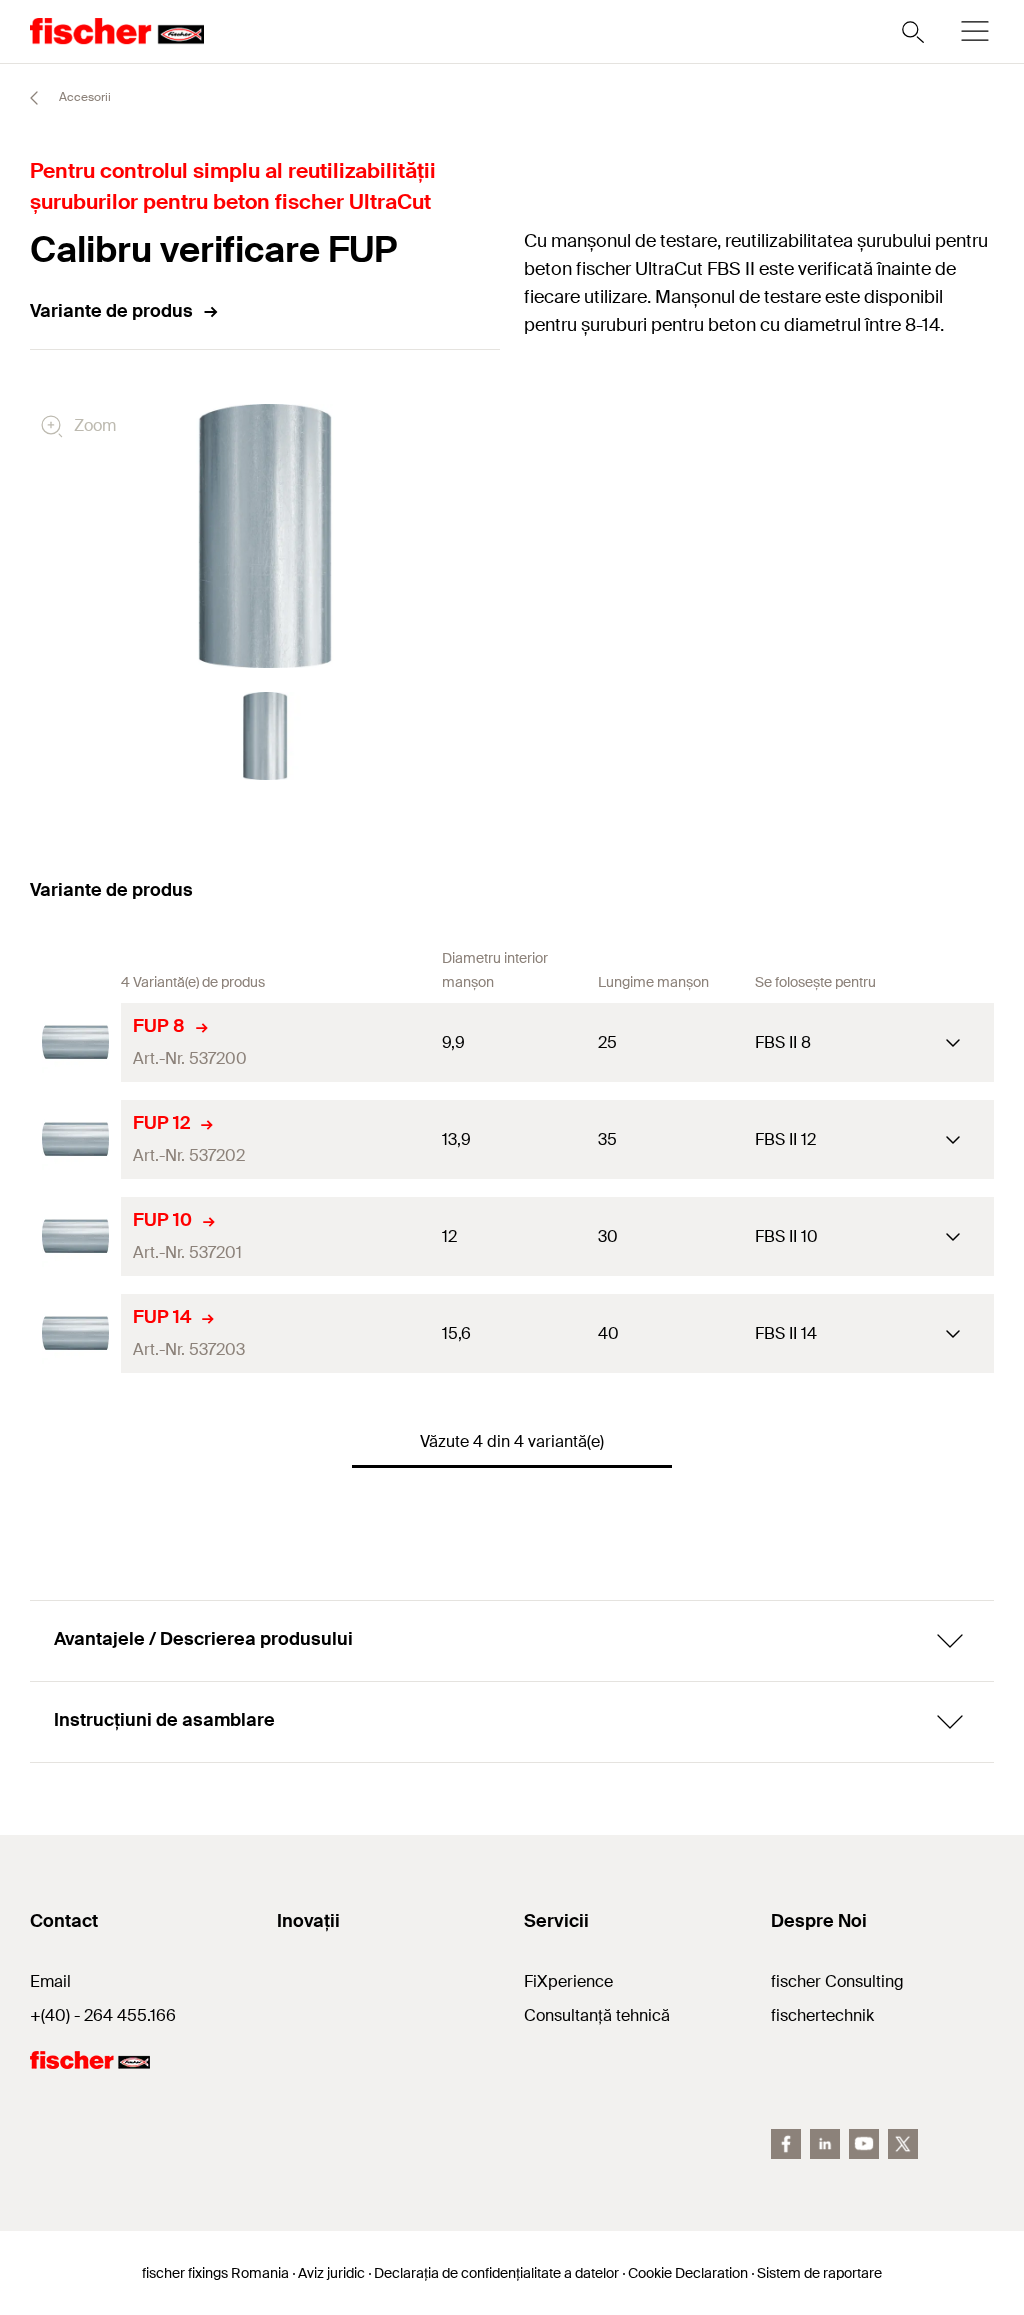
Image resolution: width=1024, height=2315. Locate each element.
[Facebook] (786, 2144)
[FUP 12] (75, 1139)
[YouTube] (864, 2144)
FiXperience (568, 1981)
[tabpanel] (265, 736)
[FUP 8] (75, 1042)
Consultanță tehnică (597, 2015)
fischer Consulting (837, 1981)
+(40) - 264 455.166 (103, 2015)
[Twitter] (903, 2144)
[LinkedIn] (825, 2144)
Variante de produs (111, 311)
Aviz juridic (331, 2273)
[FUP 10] (75, 1236)
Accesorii (83, 97)
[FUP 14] (75, 1333)
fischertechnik (822, 2015)
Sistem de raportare (819, 2273)
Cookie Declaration (688, 2273)
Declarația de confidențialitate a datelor (496, 2273)
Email (50, 1981)
